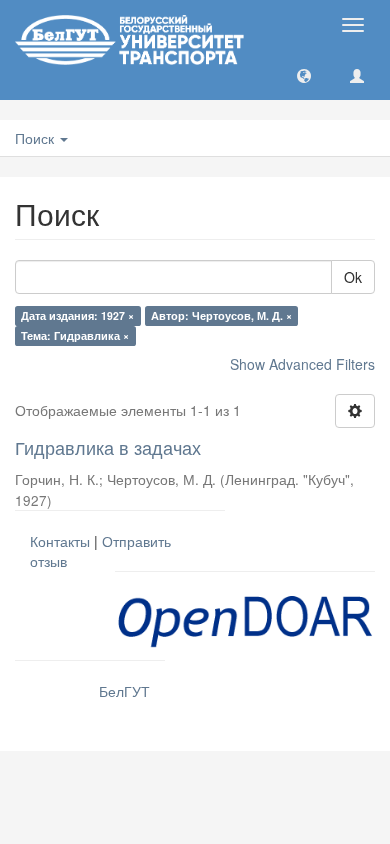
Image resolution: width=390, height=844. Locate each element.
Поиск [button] (36, 138)
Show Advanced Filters (302, 364)
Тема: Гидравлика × (75, 335)
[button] (304, 75)
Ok (353, 277)
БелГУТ (124, 691)
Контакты (60, 541)
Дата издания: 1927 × (77, 315)
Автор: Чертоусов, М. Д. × (221, 315)
